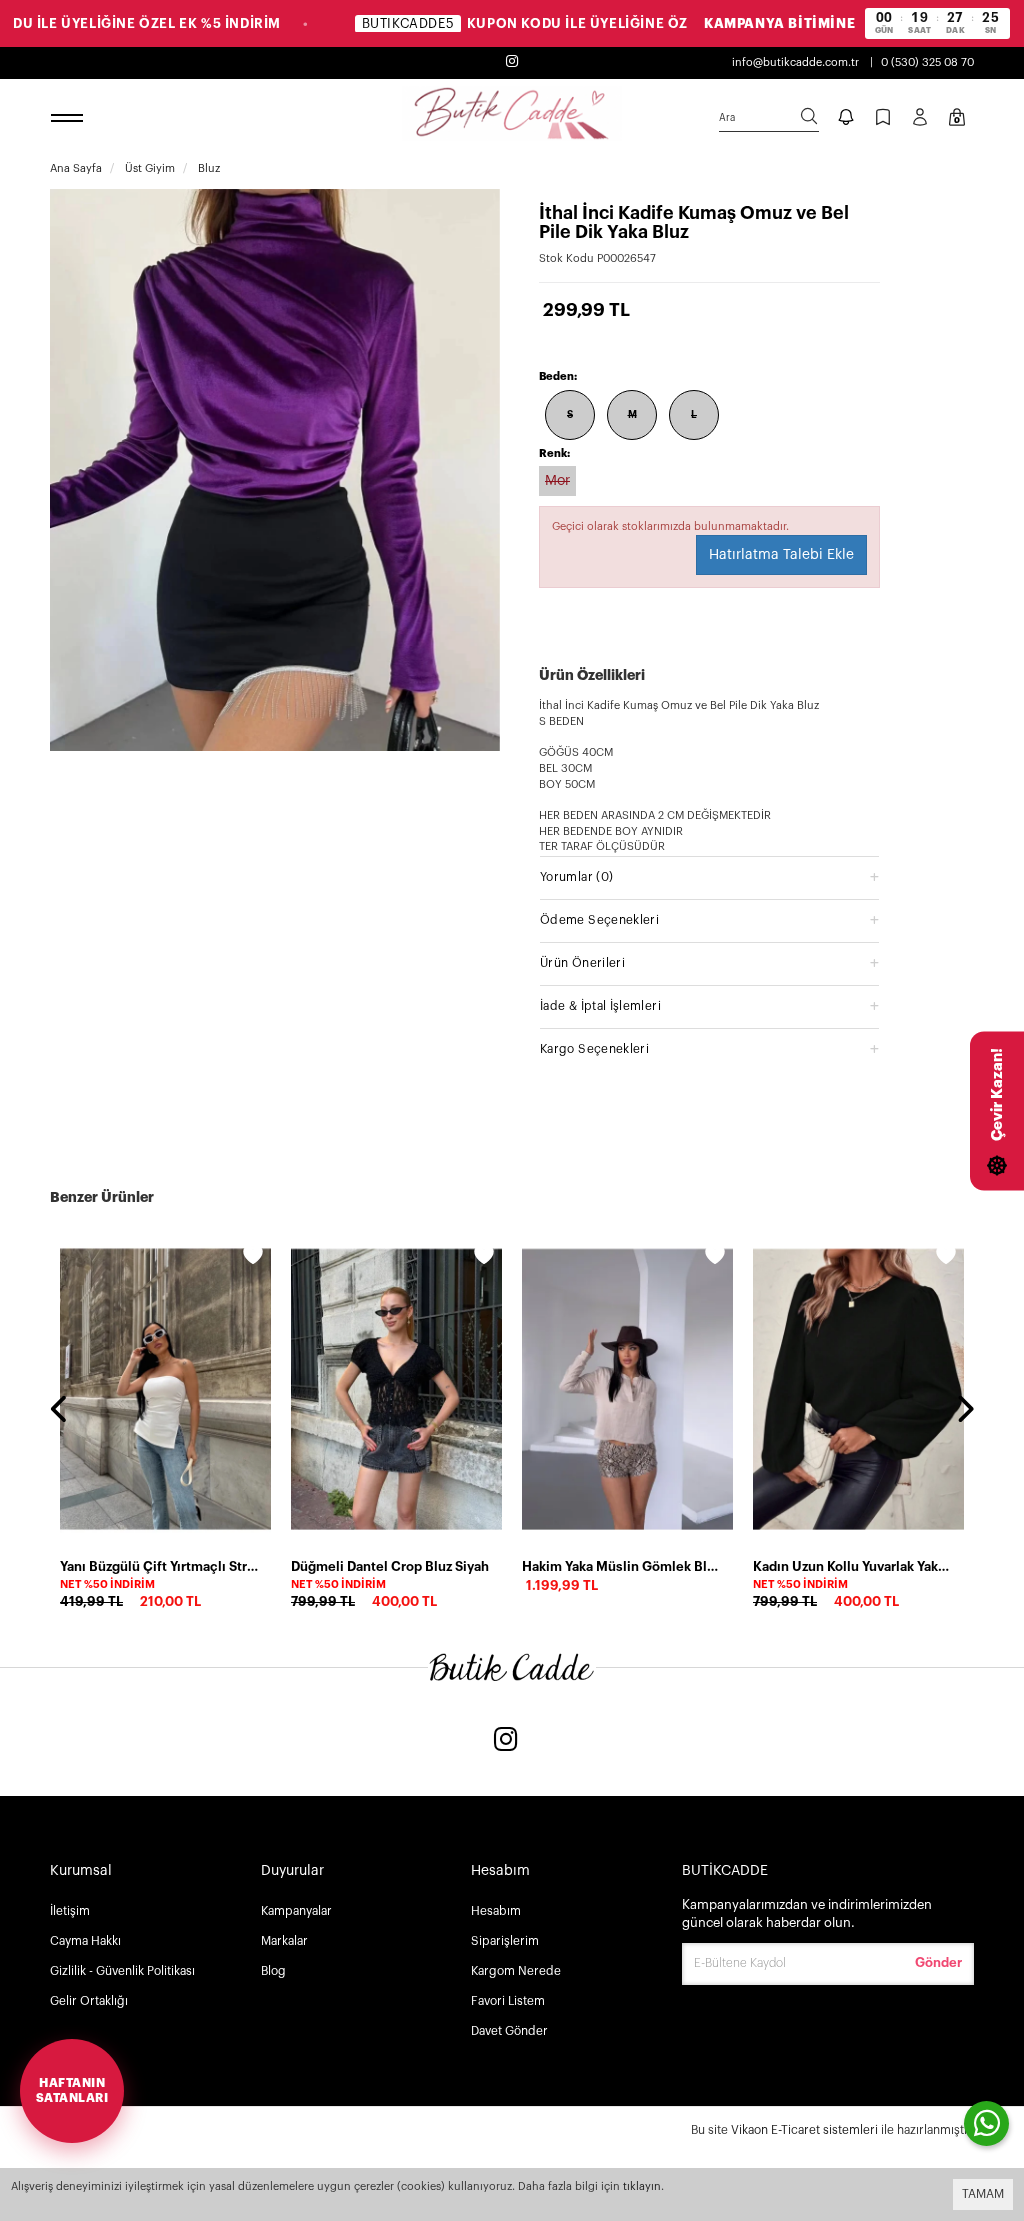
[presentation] (60, 1411)
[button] (709, 876)
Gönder (938, 1962)
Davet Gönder (509, 2031)
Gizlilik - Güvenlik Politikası (122, 1971)
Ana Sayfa (76, 168)
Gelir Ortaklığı (89, 2001)
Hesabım (496, 1911)
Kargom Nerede (516, 1971)
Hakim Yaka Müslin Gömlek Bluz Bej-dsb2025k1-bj (621, 1566)
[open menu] (70, 119)
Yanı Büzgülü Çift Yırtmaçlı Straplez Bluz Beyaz (159, 1566)
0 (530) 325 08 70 (927, 62)
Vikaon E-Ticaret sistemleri (804, 2130)
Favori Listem (508, 2001)
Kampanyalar (296, 1911)
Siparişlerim (505, 1941)
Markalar (284, 1941)
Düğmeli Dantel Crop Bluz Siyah (390, 1566)
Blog (273, 1971)
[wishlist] (253, 1258)
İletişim (70, 1911)
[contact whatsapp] (986, 2123)
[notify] (846, 119)
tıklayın (642, 2186)
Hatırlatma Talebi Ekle (781, 555)
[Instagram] (506, 1741)
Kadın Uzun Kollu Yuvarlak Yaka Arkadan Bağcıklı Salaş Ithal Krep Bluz (852, 1566)
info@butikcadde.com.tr (795, 62)
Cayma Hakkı (85, 1941)
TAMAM (983, 2194)
